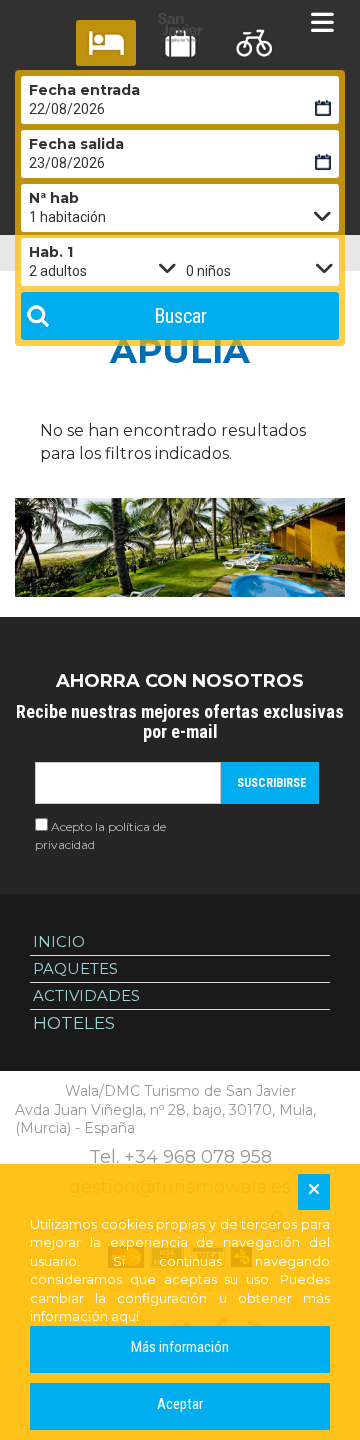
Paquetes (75, 968)
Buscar (180, 316)
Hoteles (74, 1023)
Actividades (86, 995)
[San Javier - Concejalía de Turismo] (180, 27)
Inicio (59, 941)
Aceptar (180, 1404)
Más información (180, 1347)
